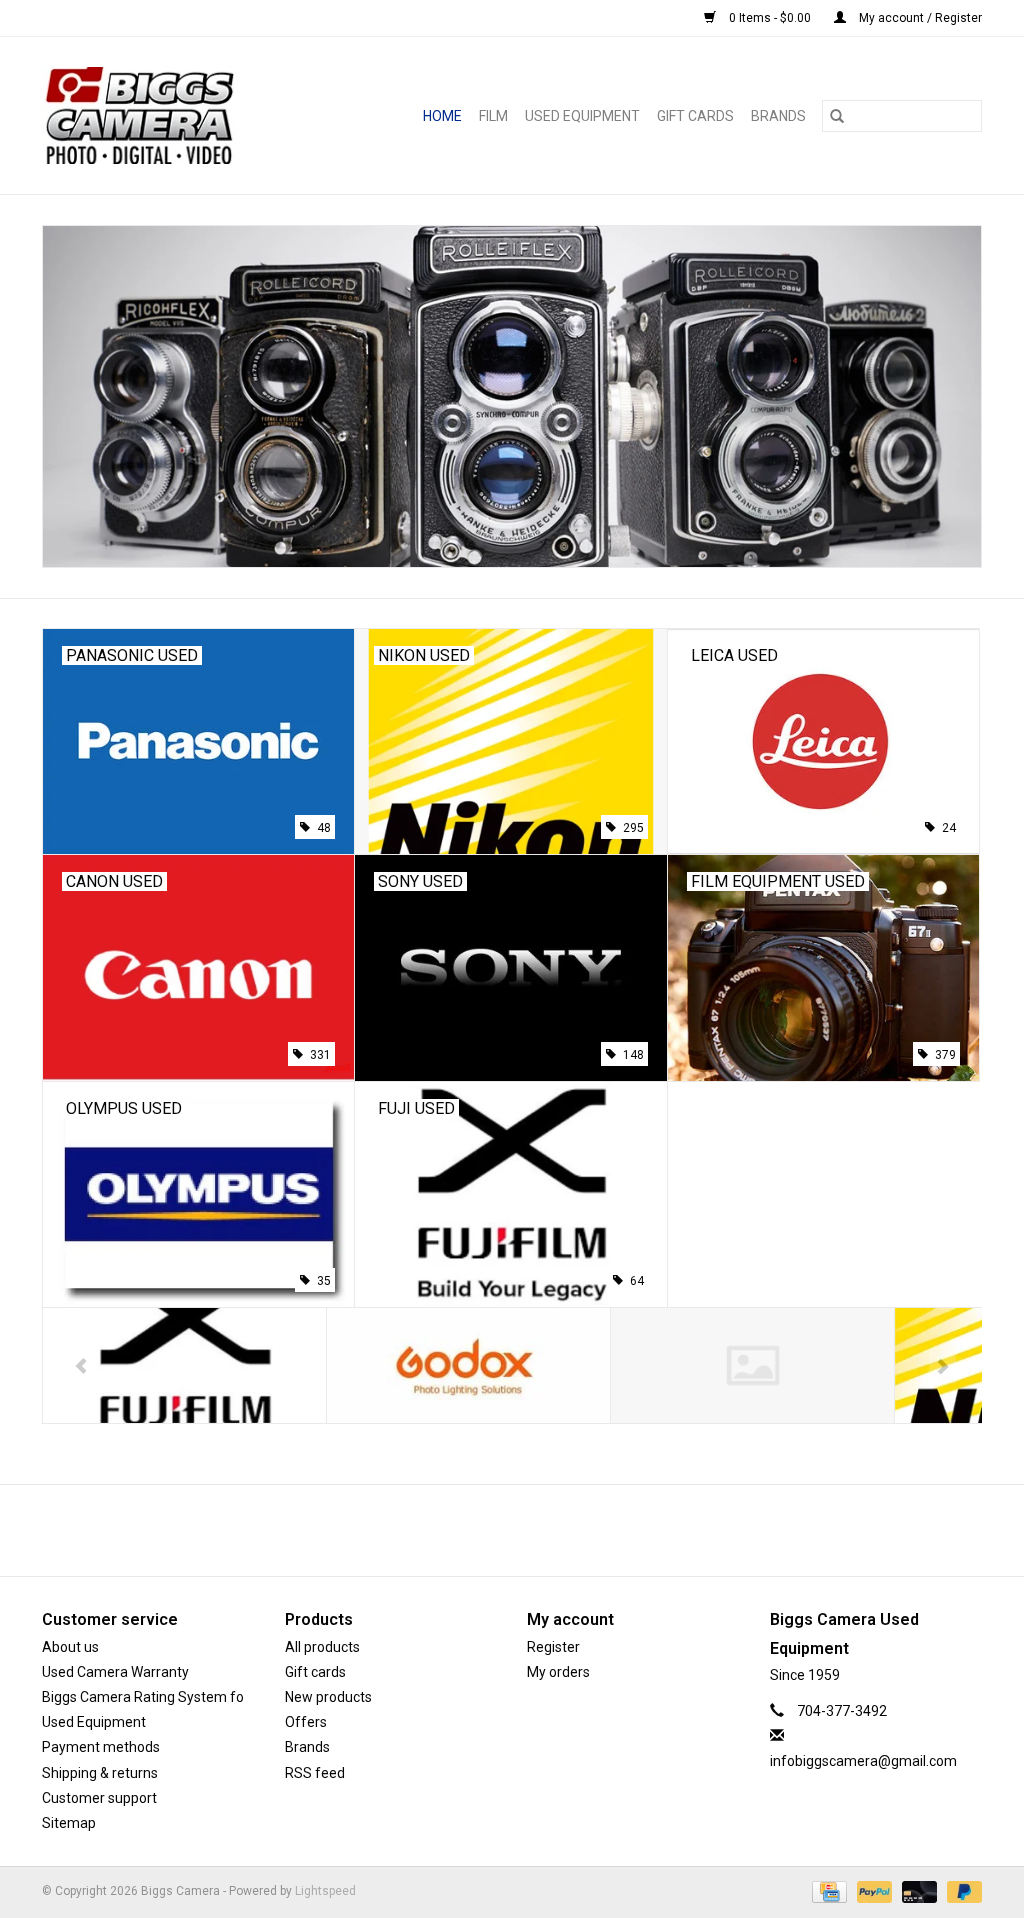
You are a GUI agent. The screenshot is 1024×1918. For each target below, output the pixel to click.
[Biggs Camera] (162, 115)
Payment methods (101, 1747)
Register (553, 1647)
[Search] (837, 116)
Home (442, 116)
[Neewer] (752, 1365)
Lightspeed (325, 1891)
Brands (778, 116)
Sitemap (69, 1823)
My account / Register (919, 18)
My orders (558, 1672)
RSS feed (315, 1773)
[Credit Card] (827, 1891)
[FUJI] (184, 1365)
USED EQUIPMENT (582, 116)
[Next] (942, 1367)
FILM (493, 116)
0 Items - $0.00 (770, 18)
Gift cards (695, 116)
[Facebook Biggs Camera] (495, 1530)
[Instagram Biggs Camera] (530, 1530)
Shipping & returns (100, 1773)
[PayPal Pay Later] (961, 1891)
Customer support (99, 1798)
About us (70, 1647)
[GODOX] (468, 1365)
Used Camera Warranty (115, 1672)
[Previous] (81, 1367)
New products (328, 1697)
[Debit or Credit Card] (917, 1891)
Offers (306, 1722)
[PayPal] (872, 1891)
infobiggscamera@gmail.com (863, 1761)
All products (322, 1647)
